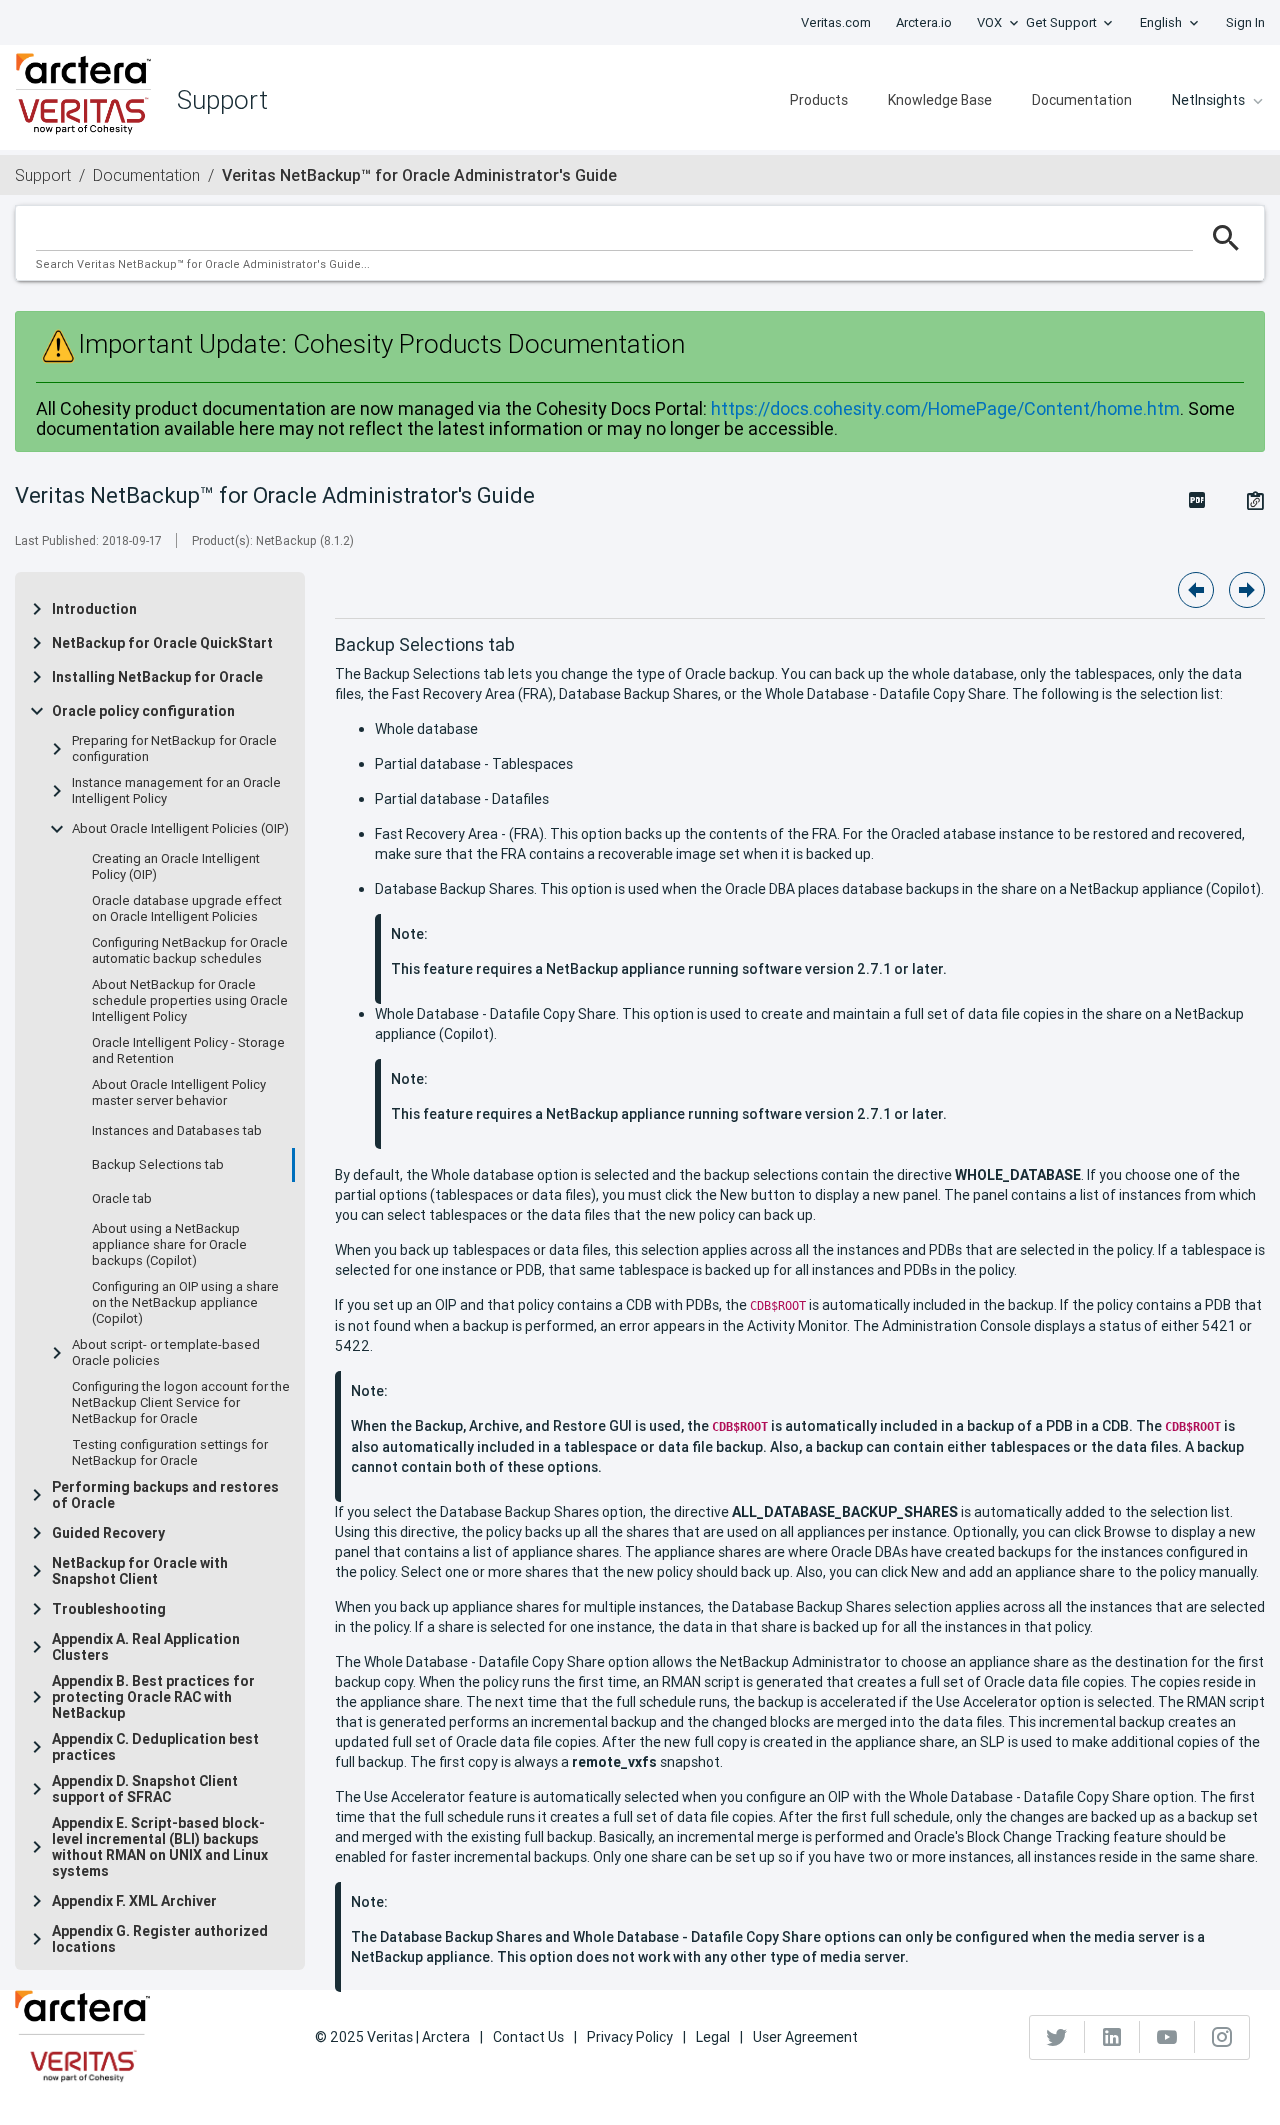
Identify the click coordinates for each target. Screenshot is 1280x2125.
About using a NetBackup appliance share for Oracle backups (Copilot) (169, 1245)
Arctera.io (924, 22)
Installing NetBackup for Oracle (157, 677)
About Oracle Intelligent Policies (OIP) (180, 829)
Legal (713, 2037)
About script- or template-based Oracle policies (166, 1353)
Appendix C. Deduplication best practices (155, 1747)
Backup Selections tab (158, 1165)
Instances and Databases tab (177, 1131)
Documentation (1082, 100)
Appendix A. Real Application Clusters (146, 1647)
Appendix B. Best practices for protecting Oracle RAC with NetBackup (153, 1697)
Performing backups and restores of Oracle (165, 1495)
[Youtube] (1167, 2037)
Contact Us (528, 2037)
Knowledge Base (940, 100)
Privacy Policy (630, 2037)
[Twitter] (1057, 2037)
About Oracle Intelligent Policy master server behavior (179, 1093)
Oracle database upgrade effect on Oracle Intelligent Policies (187, 909)
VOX (989, 22)
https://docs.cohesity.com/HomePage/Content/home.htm (945, 408)
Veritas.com (836, 22)
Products (819, 100)
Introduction (94, 609)
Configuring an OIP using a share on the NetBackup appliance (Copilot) (185, 1303)
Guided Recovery (108, 1533)
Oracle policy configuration (143, 711)
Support (43, 175)
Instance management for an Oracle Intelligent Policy (176, 791)
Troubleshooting (109, 1609)
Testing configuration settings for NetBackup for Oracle (170, 1453)
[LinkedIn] (1112, 2037)
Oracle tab (122, 1199)
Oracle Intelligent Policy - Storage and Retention (188, 1051)
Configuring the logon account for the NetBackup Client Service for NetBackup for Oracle (181, 1403)
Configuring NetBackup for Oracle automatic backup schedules (190, 951)
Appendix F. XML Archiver (134, 1901)
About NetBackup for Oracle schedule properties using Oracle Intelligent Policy (190, 1001)
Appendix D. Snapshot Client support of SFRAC (145, 1789)
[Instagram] (1222, 2037)
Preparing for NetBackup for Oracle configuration (174, 749)
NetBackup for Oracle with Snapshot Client (140, 1571)
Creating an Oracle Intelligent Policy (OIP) (176, 867)
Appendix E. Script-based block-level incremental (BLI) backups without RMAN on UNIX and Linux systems (160, 1847)
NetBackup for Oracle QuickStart (162, 643)
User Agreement (805, 2037)
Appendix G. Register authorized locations (160, 1939)
